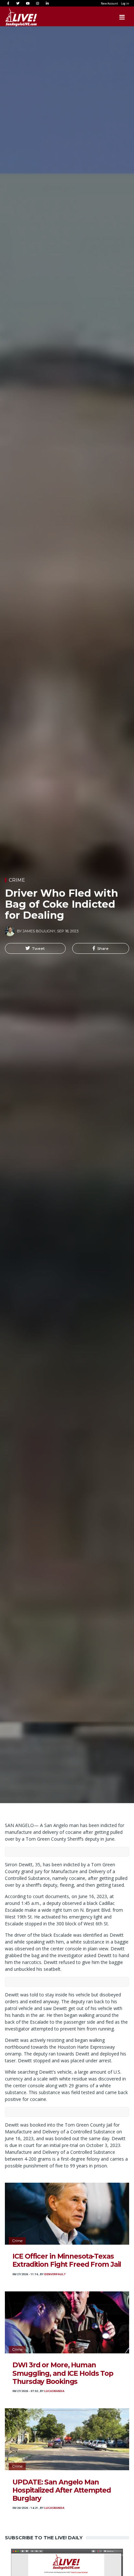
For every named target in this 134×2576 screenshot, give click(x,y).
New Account (109, 3)
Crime (17, 880)
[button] (35, 949)
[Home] (15, 17)
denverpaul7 (55, 2274)
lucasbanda (54, 2391)
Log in (125, 3)
